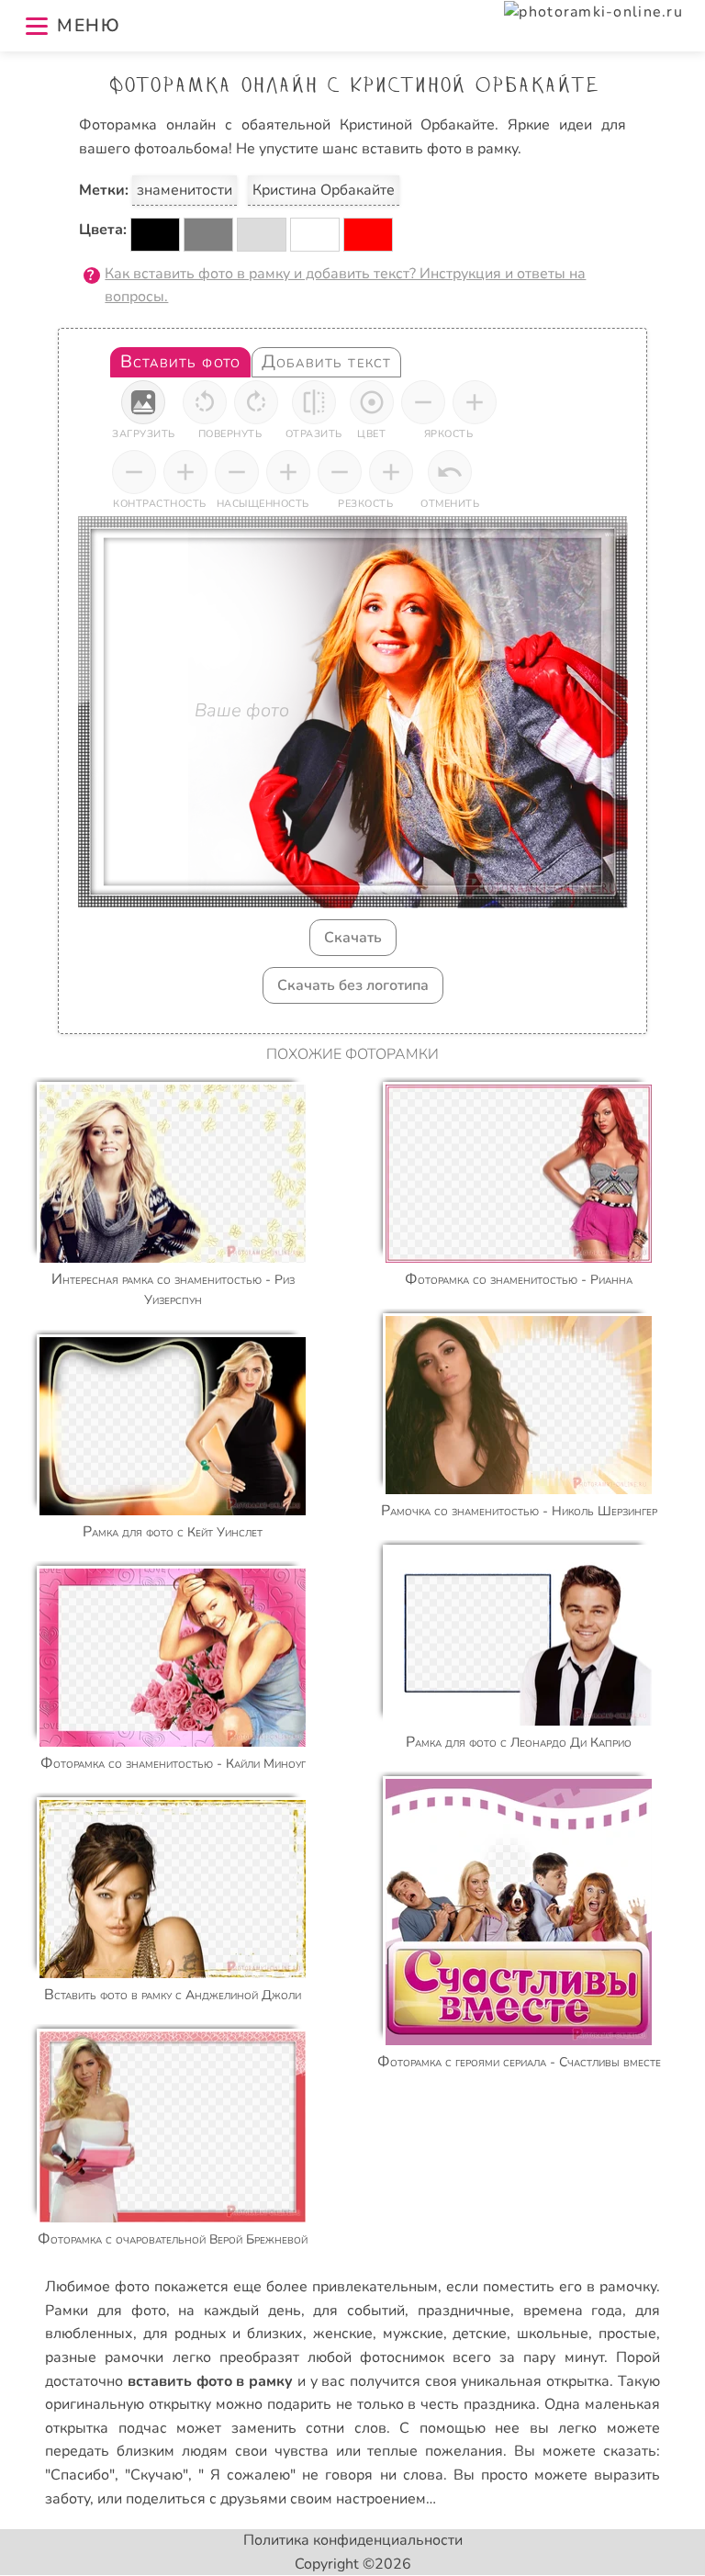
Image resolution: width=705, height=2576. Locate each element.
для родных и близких (223, 2334)
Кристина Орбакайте (324, 190)
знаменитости (185, 190)
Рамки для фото (105, 2311)
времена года (573, 2311)
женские (343, 2334)
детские (480, 2334)
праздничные (464, 2311)
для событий (359, 2311)
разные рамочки (104, 2357)
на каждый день (239, 2311)
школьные (553, 2334)
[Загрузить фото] (143, 402)
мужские (413, 2334)
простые (627, 2334)
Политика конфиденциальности (353, 2540)
